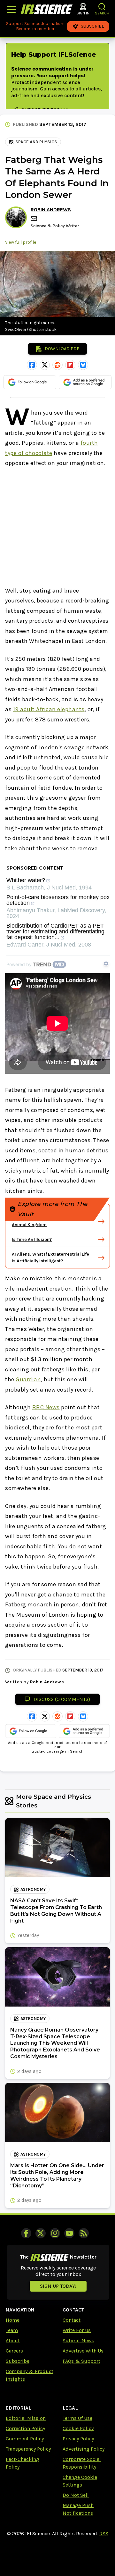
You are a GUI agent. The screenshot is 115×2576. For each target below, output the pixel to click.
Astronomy (33, 1889)
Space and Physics (36, 142)
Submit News (78, 2340)
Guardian (28, 1379)
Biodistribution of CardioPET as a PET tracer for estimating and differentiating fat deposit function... (55, 932)
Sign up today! (58, 2286)
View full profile (21, 242)
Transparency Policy (28, 2449)
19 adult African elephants (49, 709)
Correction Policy (25, 2428)
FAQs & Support (81, 2361)
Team (12, 2330)
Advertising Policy (84, 2449)
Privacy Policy (78, 2439)
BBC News (46, 1407)
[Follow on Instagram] (55, 2233)
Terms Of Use (77, 2418)
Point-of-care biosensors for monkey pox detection (58, 900)
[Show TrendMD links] (106, 964)
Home (13, 2320)
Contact (72, 2320)
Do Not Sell (76, 2495)
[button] (102, 7)
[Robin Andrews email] (34, 219)
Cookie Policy (78, 2428)
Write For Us (77, 2330)
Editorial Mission (26, 2418)
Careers (14, 2351)
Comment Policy (25, 2439)
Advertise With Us (83, 2351)
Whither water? (26, 880)
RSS (104, 2534)
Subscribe (18, 2361)
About (13, 2340)
